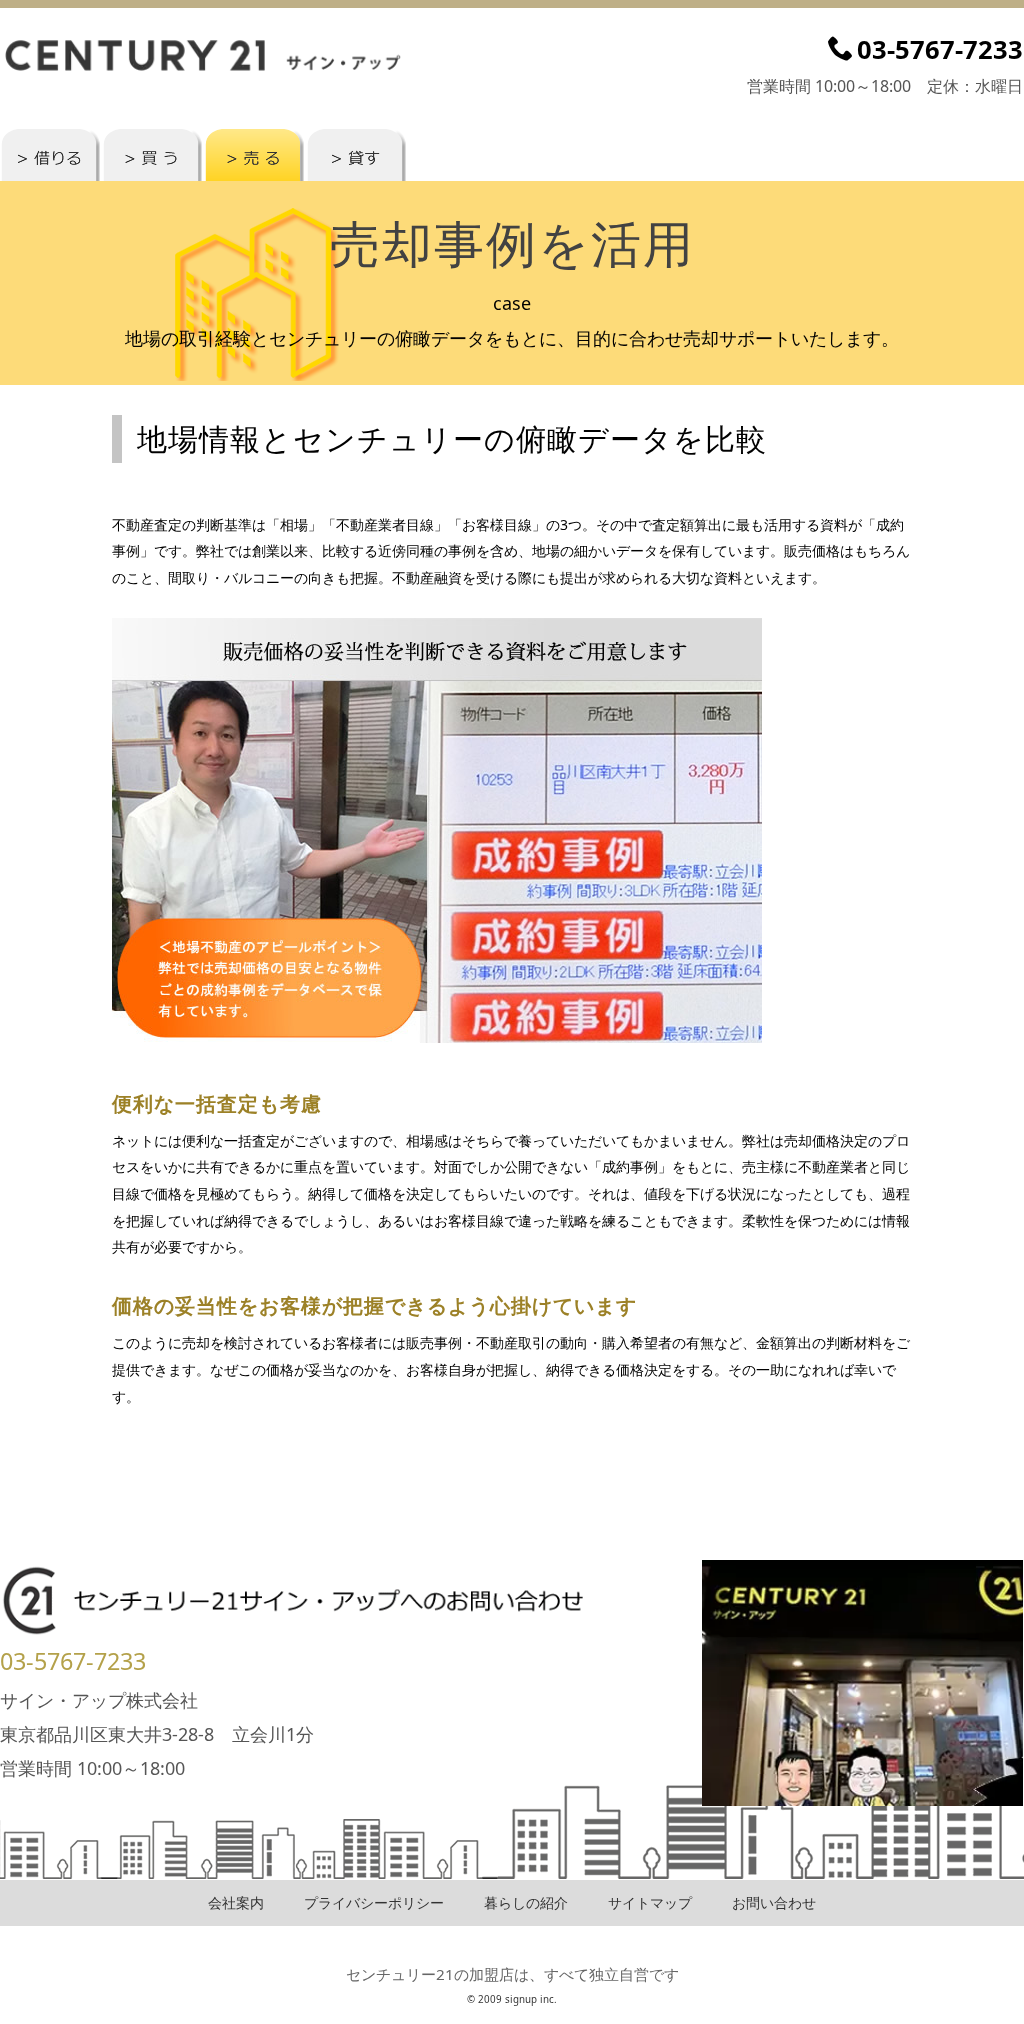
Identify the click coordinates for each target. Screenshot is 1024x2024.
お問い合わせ (774, 1902)
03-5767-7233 (73, 1661)
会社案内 (236, 1902)
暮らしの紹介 (526, 1902)
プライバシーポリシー (374, 1902)
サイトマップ (650, 1902)
